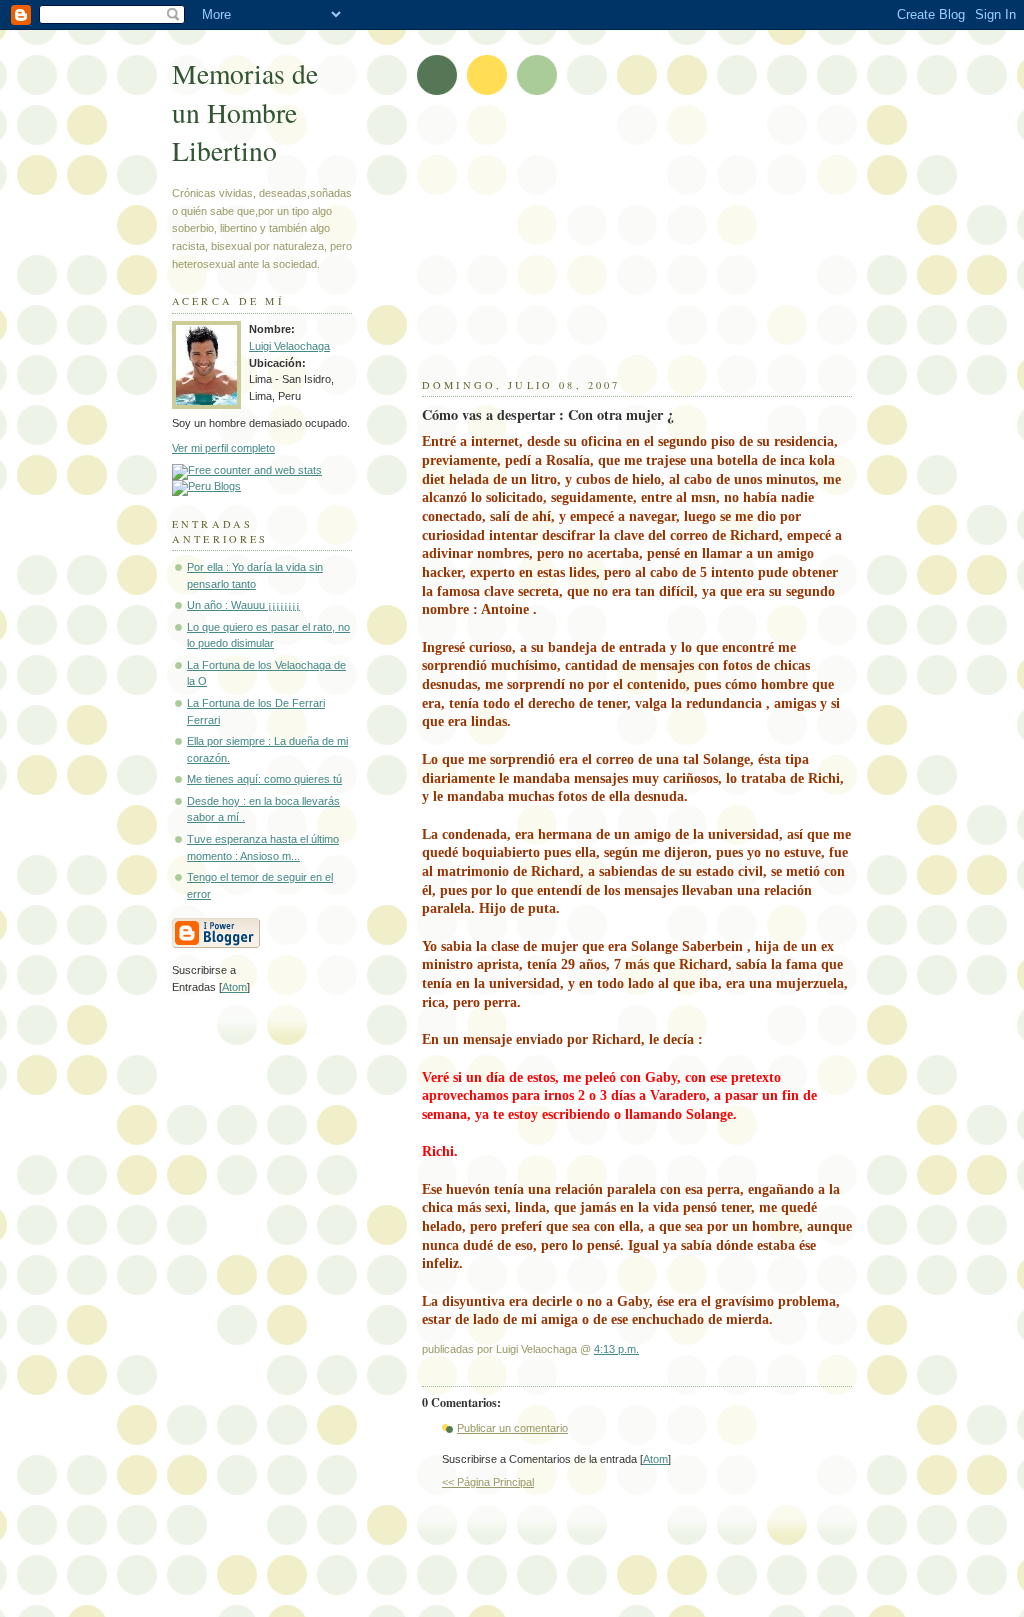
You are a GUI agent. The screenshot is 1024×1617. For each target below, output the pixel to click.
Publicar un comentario (512, 1428)
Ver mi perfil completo (223, 448)
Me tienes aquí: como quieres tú (264, 779)
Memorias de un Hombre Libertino (245, 112)
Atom (655, 1459)
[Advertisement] (637, 245)
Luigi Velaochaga (289, 346)
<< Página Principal (488, 1482)
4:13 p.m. (616, 1349)
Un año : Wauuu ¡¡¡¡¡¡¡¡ (243, 605)
